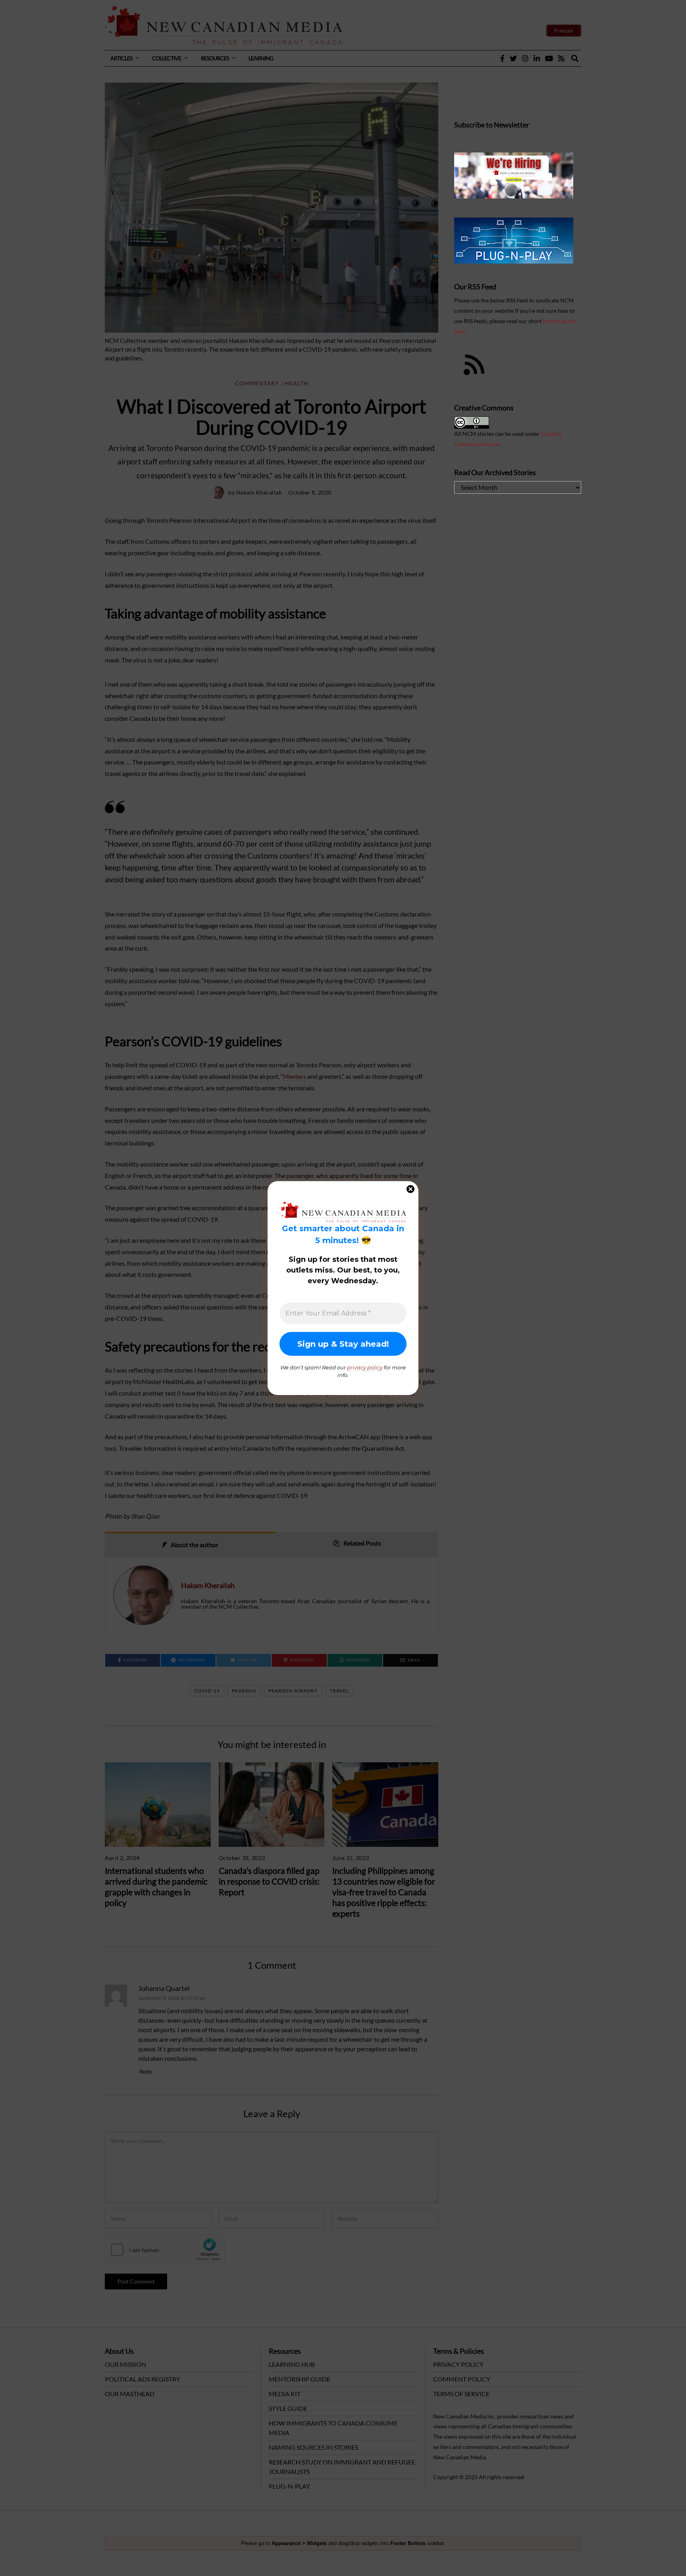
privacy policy (365, 1367)
